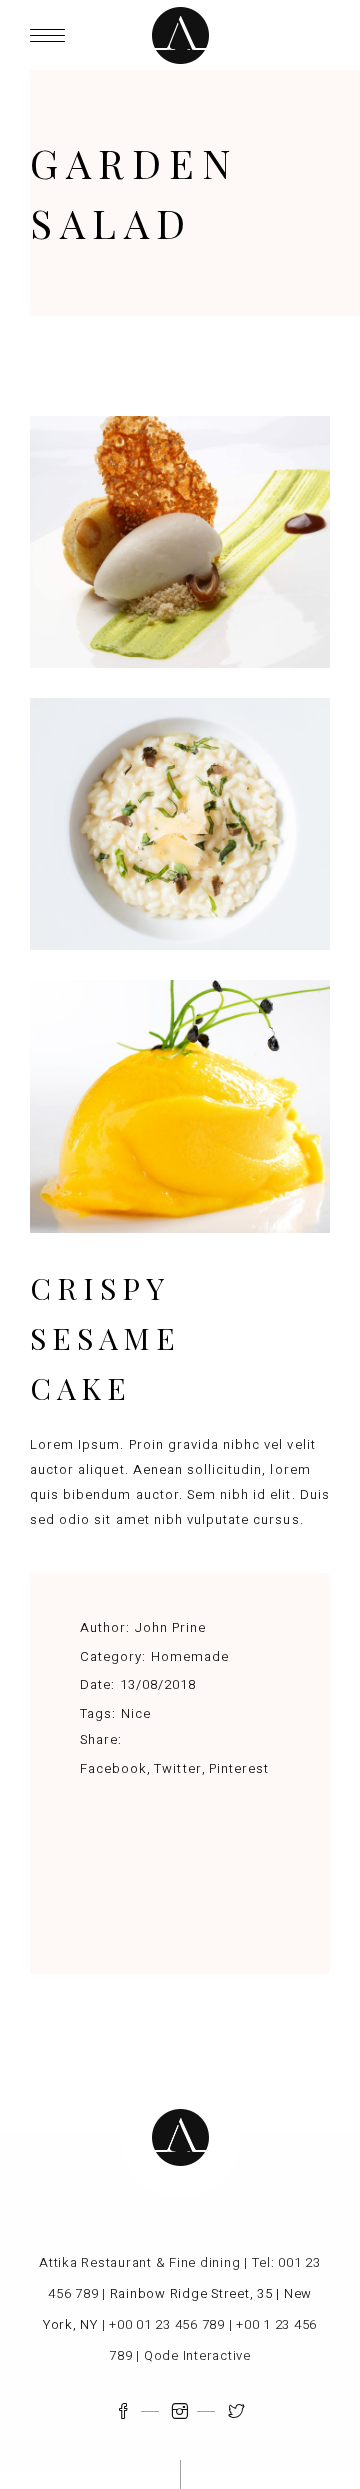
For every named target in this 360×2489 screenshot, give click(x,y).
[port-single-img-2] (180, 824)
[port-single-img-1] (180, 1106)
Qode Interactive (197, 2355)
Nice (136, 1713)
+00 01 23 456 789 (167, 2324)
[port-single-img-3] (180, 542)
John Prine (170, 1627)
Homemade (190, 1656)
